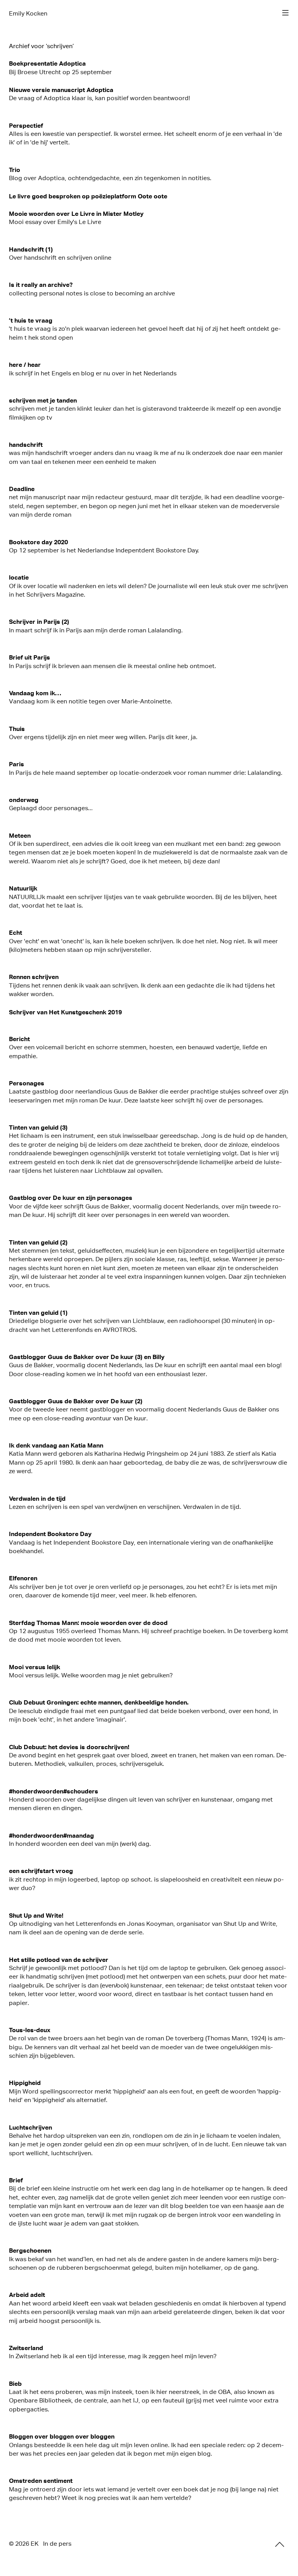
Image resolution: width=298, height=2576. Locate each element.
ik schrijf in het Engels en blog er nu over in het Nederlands (93, 373)
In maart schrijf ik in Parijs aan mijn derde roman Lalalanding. (96, 630)
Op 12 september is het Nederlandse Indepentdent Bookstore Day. (104, 550)
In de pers (57, 2544)
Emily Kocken (28, 13)
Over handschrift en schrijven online (60, 258)
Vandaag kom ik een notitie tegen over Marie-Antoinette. (91, 701)
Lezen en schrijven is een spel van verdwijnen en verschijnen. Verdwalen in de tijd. (125, 1507)
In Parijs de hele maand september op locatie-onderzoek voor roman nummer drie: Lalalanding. (146, 773)
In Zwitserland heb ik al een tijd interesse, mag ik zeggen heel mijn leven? (113, 2356)
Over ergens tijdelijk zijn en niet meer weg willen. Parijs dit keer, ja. (103, 737)
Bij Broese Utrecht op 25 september (60, 72)
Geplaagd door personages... (51, 808)
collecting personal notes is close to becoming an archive (92, 293)
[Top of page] (280, 2544)
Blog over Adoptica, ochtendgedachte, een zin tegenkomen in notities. (110, 178)
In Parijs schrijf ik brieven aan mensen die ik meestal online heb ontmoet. (113, 666)
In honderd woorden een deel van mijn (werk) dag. (80, 1844)
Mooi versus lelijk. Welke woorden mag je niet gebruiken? (91, 1675)
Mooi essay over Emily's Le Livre (55, 222)
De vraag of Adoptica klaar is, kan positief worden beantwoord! (100, 98)
